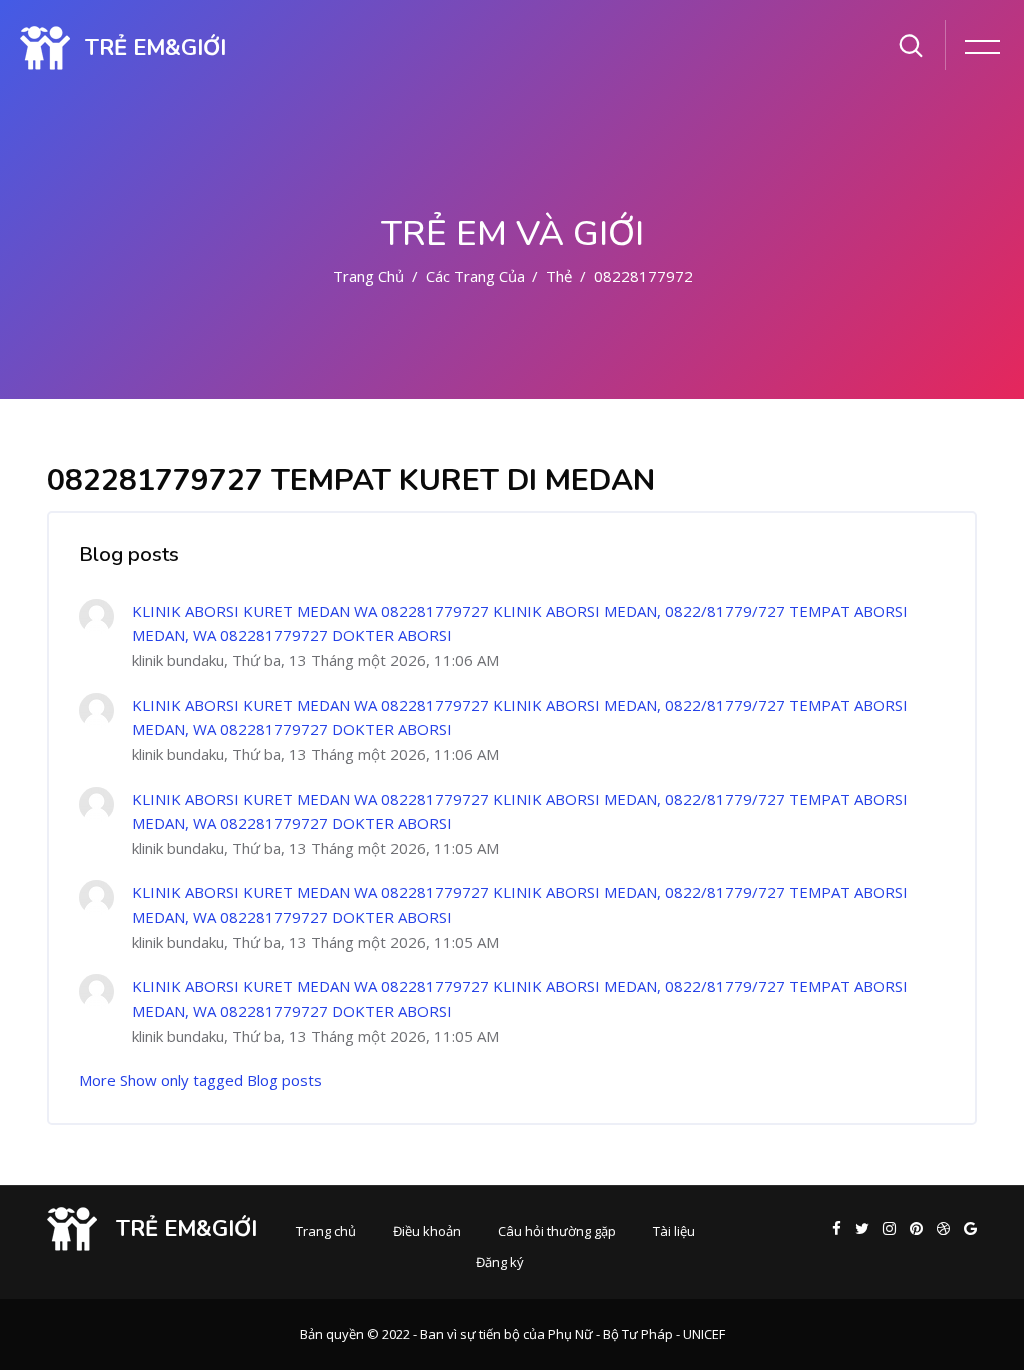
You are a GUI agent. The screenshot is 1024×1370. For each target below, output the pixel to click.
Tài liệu (674, 1231)
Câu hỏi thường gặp (557, 1231)
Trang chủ (368, 276)
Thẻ (559, 276)
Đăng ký (500, 1262)
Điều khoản (427, 1231)
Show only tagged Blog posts (221, 1080)
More (97, 1080)
